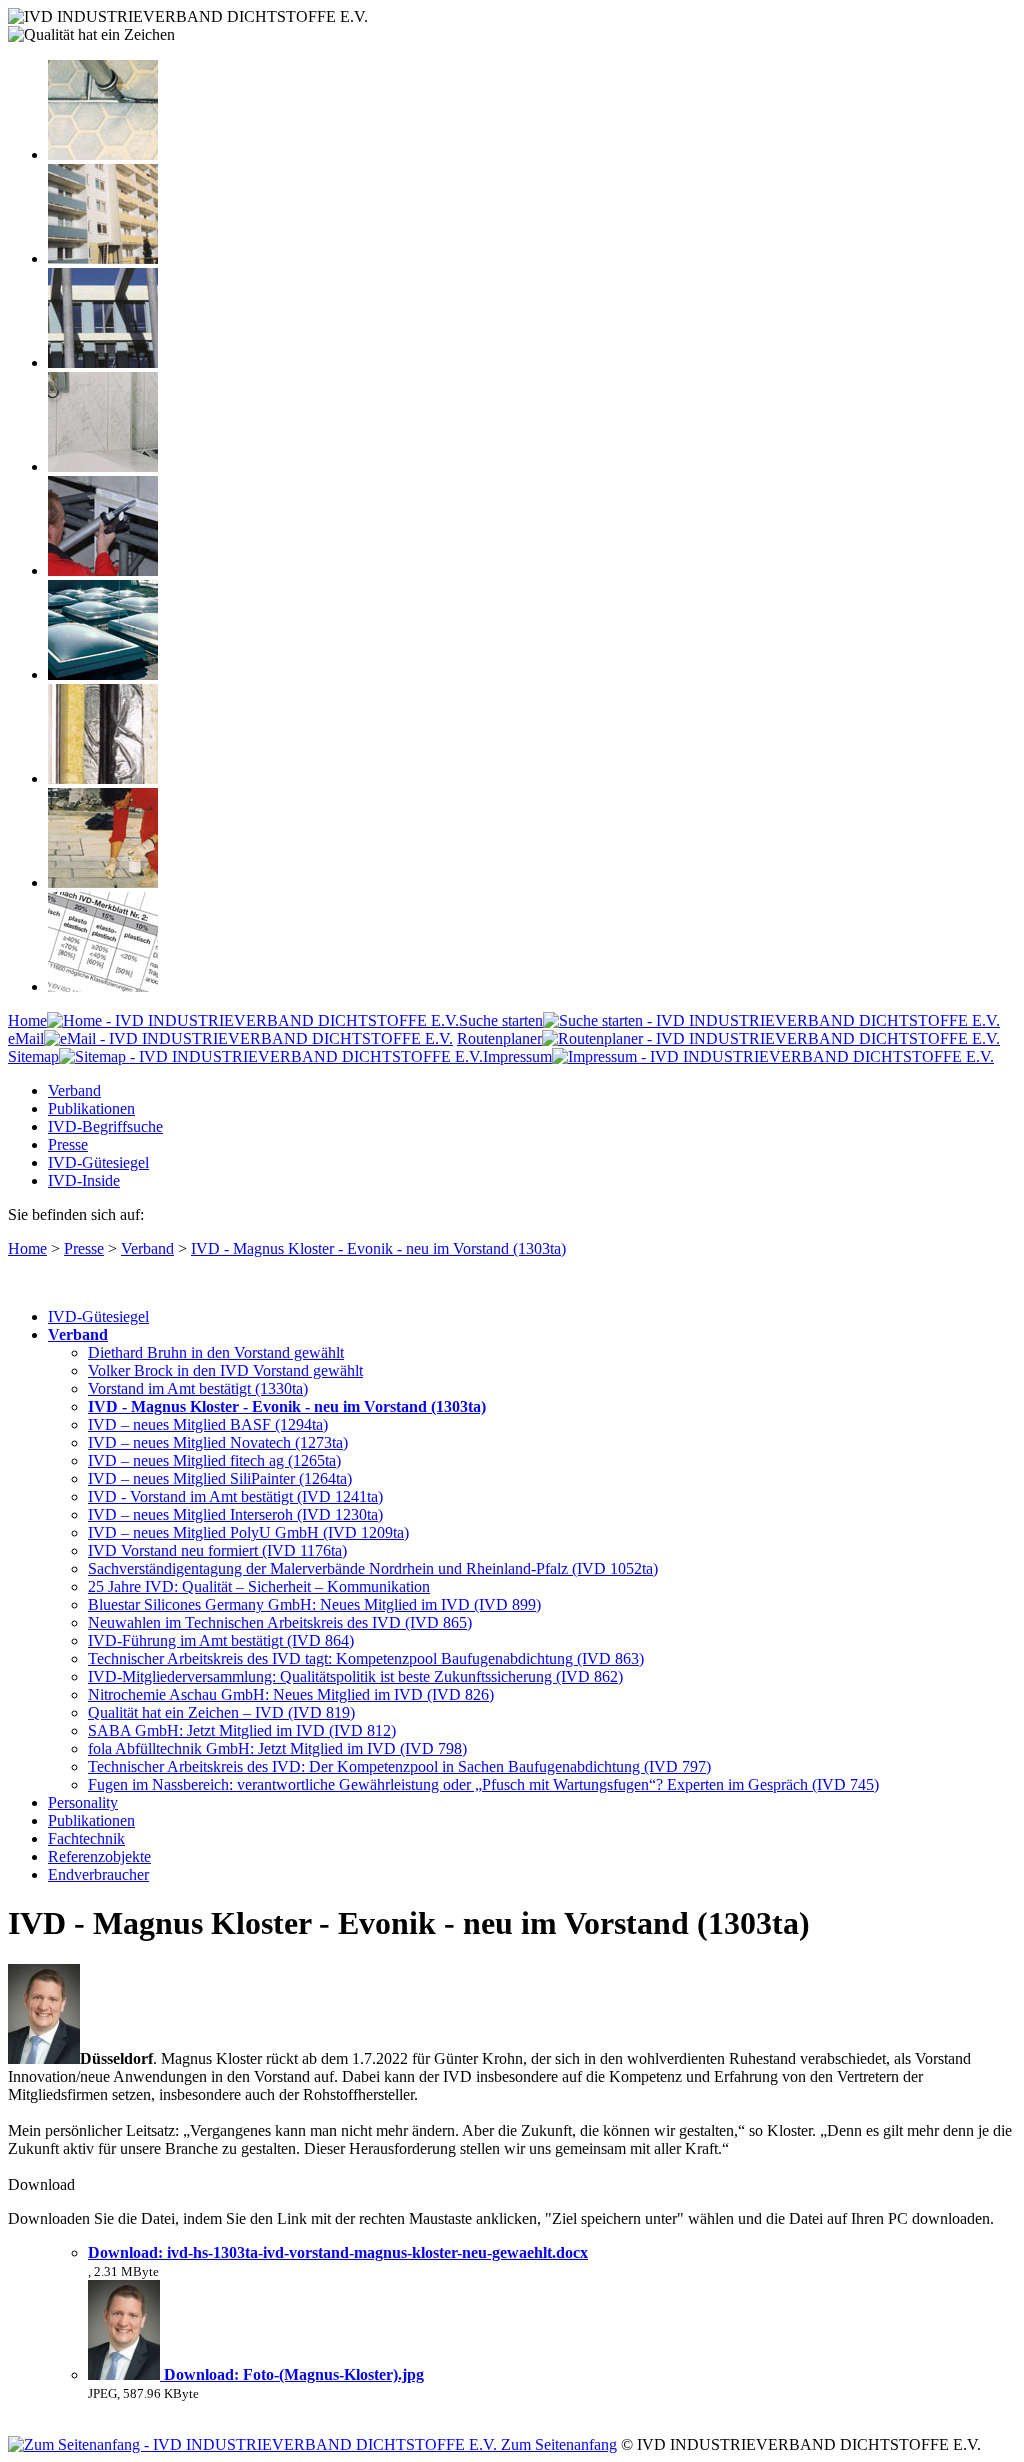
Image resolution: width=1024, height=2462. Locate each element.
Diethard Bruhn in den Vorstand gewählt (216, 1352)
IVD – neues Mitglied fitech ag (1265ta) (214, 1460)
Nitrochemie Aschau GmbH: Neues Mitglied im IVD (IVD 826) (291, 1694)
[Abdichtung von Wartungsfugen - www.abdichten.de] (103, 882)
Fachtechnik (86, 1838)
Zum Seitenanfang (557, 2444)
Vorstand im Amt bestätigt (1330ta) (198, 1388)
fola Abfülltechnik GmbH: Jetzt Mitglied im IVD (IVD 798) (277, 1748)
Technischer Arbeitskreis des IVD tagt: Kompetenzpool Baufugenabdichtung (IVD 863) (366, 1658)
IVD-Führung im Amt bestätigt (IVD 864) (221, 1640)
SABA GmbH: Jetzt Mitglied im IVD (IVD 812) (242, 1730)
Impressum (517, 1056)
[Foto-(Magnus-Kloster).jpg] (126, 2374)
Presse (68, 1144)
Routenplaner (499, 1038)
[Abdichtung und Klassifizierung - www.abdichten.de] (103, 986)
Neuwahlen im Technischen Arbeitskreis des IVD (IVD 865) (280, 1622)
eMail (26, 1038)
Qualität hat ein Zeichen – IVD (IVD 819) (221, 1712)
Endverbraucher (98, 1874)
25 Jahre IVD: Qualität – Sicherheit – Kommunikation (259, 1586)
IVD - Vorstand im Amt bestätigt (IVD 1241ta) (235, 1496)
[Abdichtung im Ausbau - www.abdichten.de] (103, 570)
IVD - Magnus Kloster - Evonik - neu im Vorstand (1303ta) (378, 1248)
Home (27, 1020)
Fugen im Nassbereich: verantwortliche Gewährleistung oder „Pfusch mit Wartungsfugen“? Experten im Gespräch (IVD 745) (483, 1784)
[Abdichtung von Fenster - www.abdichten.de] (103, 362)
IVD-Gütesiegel (98, 1162)
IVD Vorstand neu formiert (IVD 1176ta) (217, 1550)
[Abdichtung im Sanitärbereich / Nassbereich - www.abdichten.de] (103, 466)
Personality (83, 1802)
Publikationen (91, 1108)
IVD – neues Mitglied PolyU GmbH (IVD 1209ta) (248, 1532)
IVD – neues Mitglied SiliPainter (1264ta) (220, 1478)
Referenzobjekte (99, 1856)
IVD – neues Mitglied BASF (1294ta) (208, 1424)
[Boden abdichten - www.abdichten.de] (103, 154)
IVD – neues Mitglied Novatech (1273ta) (218, 1442)
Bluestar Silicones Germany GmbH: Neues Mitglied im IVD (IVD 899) (314, 1604)
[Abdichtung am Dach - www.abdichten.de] (103, 674)
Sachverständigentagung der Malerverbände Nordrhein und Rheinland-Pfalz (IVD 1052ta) (373, 1568)
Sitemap (33, 1056)
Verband (74, 1090)
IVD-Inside (84, 1180)
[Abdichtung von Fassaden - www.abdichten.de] (103, 258)
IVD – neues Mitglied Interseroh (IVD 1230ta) (235, 1514)
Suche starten (501, 1020)
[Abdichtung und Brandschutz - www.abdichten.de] (103, 778)
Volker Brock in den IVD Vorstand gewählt (225, 1370)
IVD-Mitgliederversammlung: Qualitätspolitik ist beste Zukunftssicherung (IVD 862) (355, 1676)
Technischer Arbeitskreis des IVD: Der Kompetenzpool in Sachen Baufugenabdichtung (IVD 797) (399, 1766)
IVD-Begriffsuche (105, 1126)
